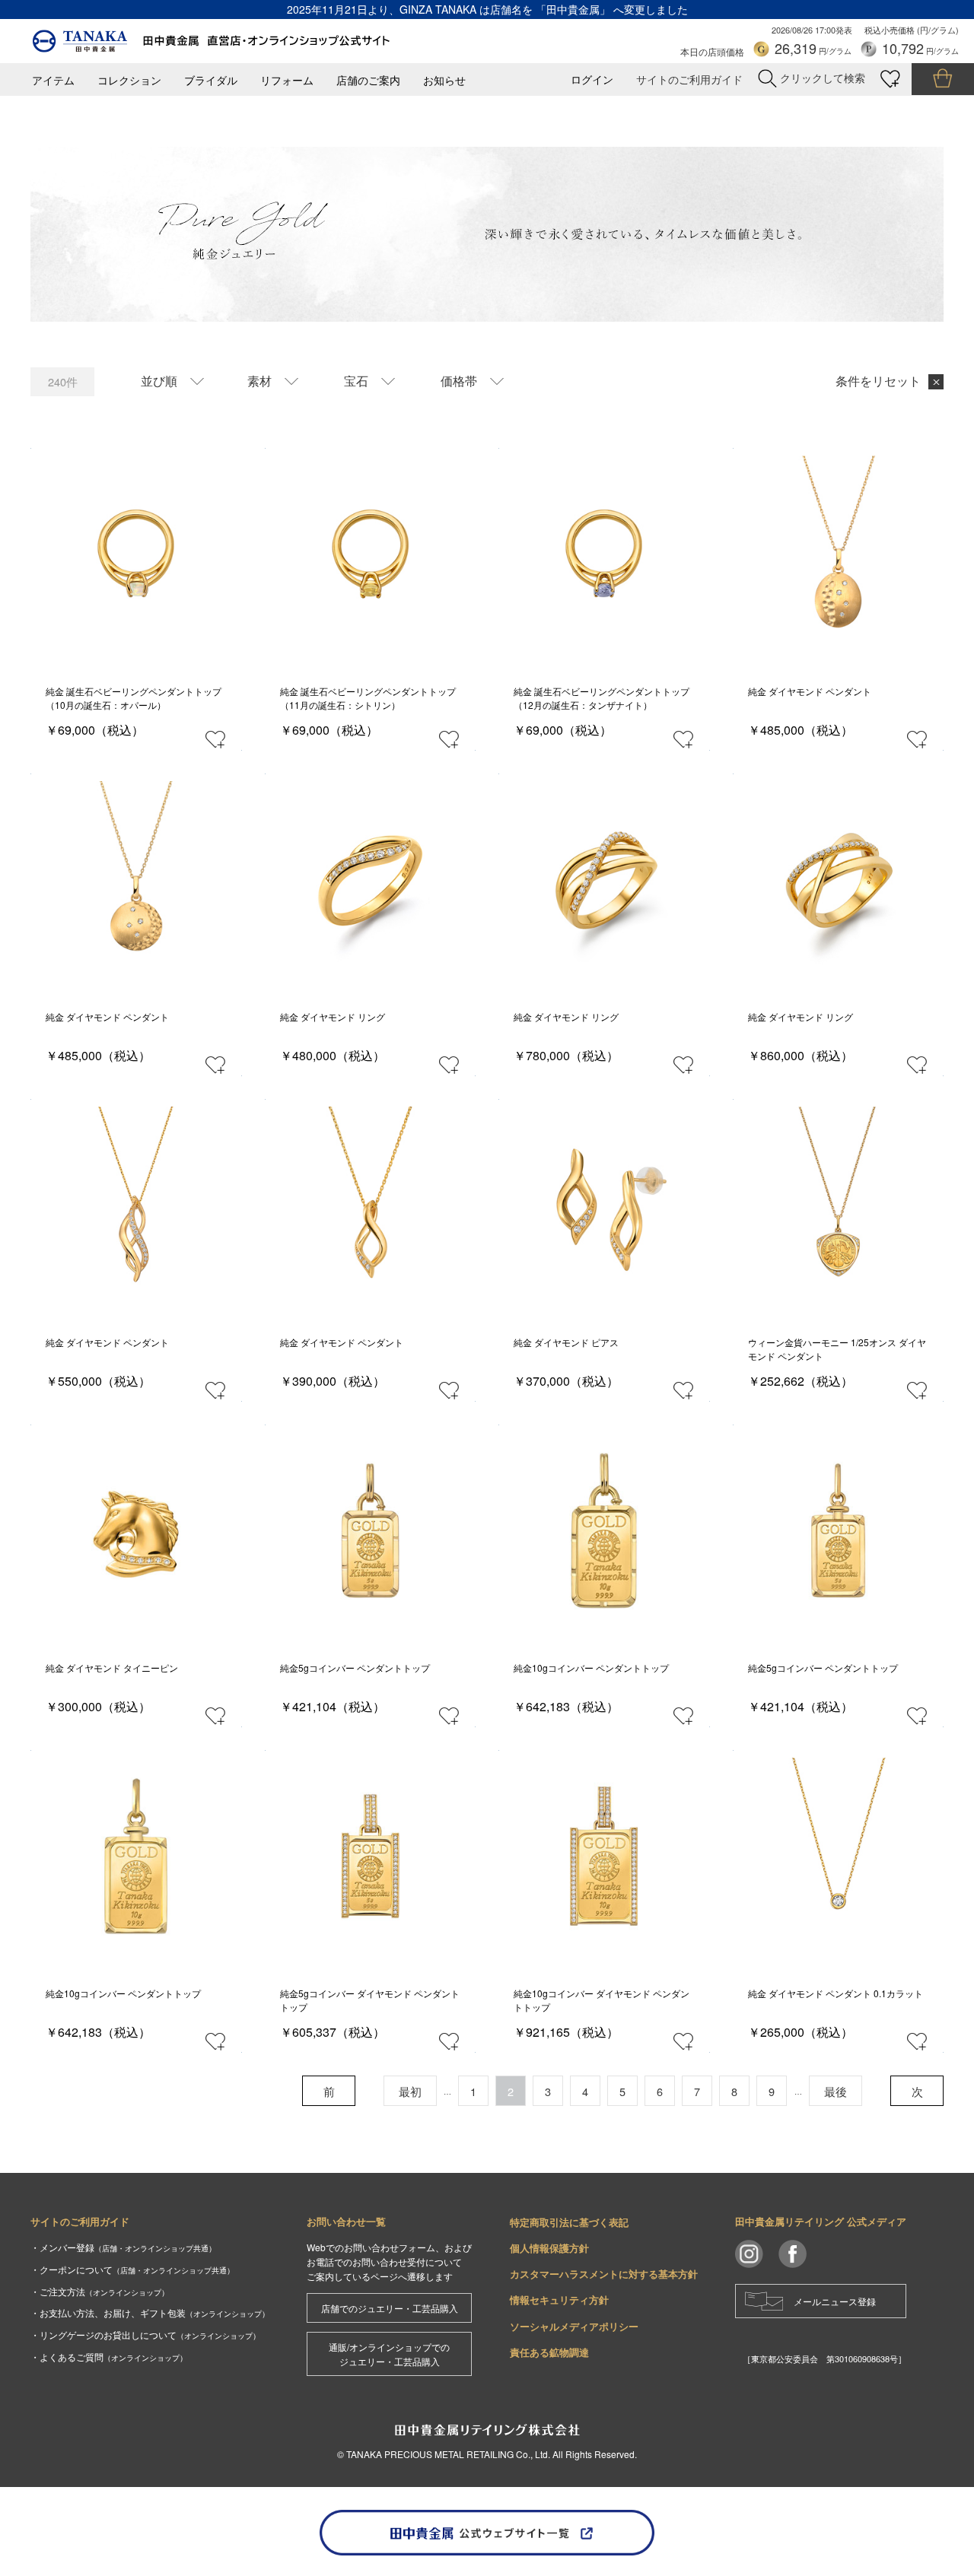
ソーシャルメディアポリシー (574, 2326)
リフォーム (287, 80)
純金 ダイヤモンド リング (333, 1016)
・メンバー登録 (123, 2247)
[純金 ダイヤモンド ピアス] (604, 1205)
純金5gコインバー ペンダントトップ (355, 1668)
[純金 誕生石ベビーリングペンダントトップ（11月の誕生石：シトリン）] (370, 554)
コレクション (129, 80)
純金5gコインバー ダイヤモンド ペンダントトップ (370, 2000)
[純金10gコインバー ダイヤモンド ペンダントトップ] (604, 1856)
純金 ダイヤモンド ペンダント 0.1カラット (836, 1993)
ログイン (592, 79)
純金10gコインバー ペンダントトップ (591, 1668)
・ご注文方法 (100, 2291)
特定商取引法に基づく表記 (569, 2222)
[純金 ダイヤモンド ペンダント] (838, 554)
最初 (410, 2091)
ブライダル (211, 80)
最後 (836, 2091)
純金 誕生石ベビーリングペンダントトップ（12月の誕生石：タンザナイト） (602, 698)
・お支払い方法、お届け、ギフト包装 (150, 2312)
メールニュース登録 (835, 2301)
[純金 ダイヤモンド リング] (370, 880)
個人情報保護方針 (549, 2248)
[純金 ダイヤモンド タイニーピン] (136, 1531)
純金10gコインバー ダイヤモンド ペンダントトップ (602, 2000)
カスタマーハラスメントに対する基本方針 (604, 2274)
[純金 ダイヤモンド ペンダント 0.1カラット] (838, 1856)
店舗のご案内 (368, 80)
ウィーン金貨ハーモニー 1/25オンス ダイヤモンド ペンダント (837, 1349)
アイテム (53, 80)
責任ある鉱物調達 (549, 2352)
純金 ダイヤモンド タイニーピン (112, 1668)
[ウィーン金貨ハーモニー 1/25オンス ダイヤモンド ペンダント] (838, 1205)
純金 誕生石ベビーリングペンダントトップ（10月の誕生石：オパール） (134, 698)
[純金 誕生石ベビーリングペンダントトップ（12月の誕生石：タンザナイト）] (604, 554)
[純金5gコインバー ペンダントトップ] (370, 1531)
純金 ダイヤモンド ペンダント (810, 691)
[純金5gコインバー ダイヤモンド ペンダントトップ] (370, 1856)
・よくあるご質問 (109, 2357)
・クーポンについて (132, 2269)
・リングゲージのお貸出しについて (145, 2335)
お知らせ (444, 80)
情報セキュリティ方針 (559, 2300)
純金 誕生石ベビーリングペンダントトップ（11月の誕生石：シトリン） (368, 698)
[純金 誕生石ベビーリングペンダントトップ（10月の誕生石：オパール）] (136, 554)
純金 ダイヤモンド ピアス (566, 1342)
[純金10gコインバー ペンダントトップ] (604, 1531)
